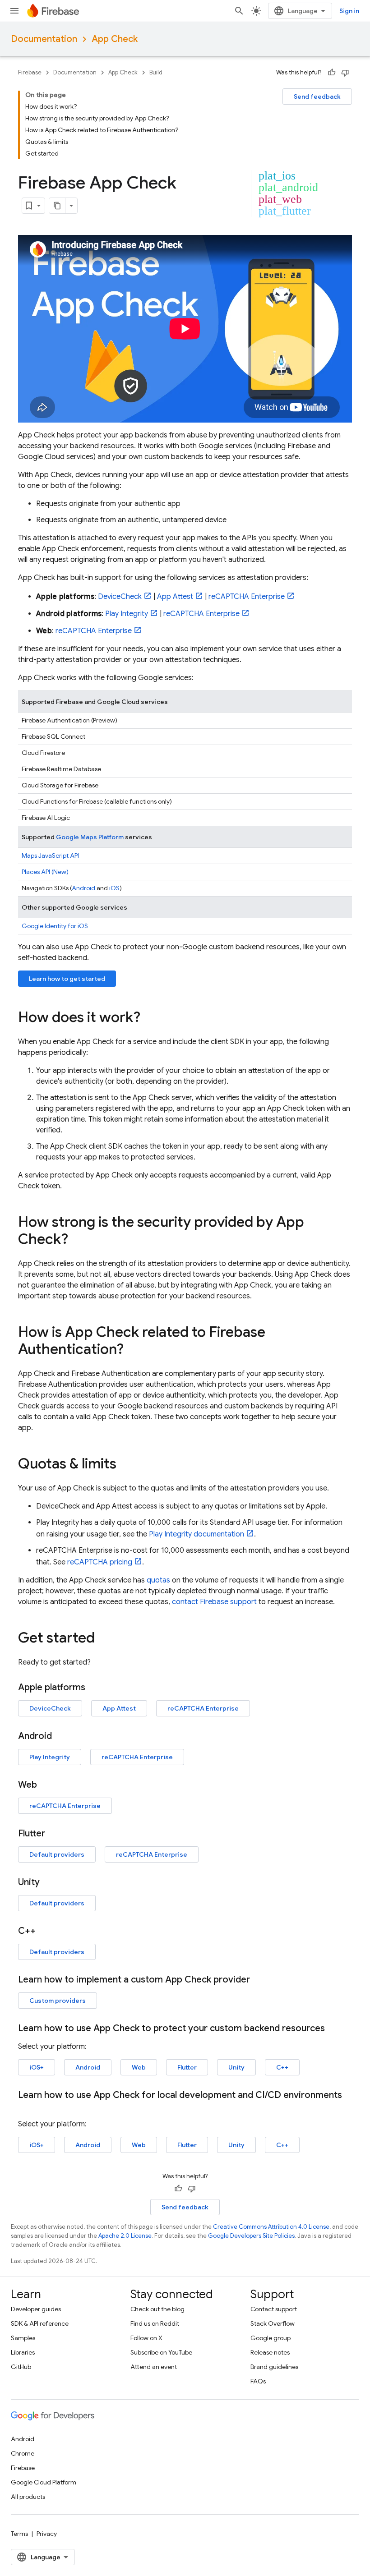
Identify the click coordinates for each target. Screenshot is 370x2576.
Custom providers (58, 2001)
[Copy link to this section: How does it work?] (149, 1018)
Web (139, 2067)
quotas (158, 1580)
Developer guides (36, 2309)
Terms (19, 2534)
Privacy (47, 2534)
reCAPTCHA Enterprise (247, 597)
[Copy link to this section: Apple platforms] (94, 1688)
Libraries (23, 2352)
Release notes (270, 2352)
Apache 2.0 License (125, 2236)
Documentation (44, 39)
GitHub (21, 2367)
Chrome (23, 2453)
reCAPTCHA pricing (100, 1562)
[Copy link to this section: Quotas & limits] (125, 1465)
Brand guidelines (274, 2367)
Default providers (57, 1854)
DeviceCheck (120, 597)
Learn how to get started (67, 979)
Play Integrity (127, 614)
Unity (236, 2067)
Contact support (274, 2309)
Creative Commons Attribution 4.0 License (271, 2227)
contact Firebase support (214, 1602)
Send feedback (317, 97)
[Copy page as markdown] (57, 206)
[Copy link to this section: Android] (61, 1736)
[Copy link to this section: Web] (46, 1785)
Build (156, 72)
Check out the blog (157, 2309)
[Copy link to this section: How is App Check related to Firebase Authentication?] (133, 1350)
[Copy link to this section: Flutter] (54, 1834)
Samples (23, 2338)
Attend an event (154, 2367)
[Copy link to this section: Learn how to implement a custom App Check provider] (259, 1980)
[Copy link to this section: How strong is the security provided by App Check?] (77, 1240)
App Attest (175, 597)
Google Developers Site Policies (251, 2236)
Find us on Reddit (155, 2323)
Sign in (349, 11)
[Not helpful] (345, 73)
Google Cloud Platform (44, 2482)
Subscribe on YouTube (161, 2352)
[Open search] (239, 11)
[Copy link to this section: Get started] (104, 1639)
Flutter (187, 2067)
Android (83, 888)
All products (28, 2497)
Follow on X (146, 2338)
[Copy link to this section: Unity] (49, 1882)
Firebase (30, 72)
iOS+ (37, 2067)
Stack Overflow (273, 2323)
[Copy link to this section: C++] (45, 1931)
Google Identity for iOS (55, 926)
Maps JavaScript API (50, 856)
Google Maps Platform (90, 837)
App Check (115, 39)
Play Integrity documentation (197, 1534)
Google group (271, 2338)
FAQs (258, 2381)
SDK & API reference (40, 2323)
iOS (114, 888)
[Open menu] (14, 11)
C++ (282, 2067)
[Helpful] (332, 73)
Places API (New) (45, 872)
